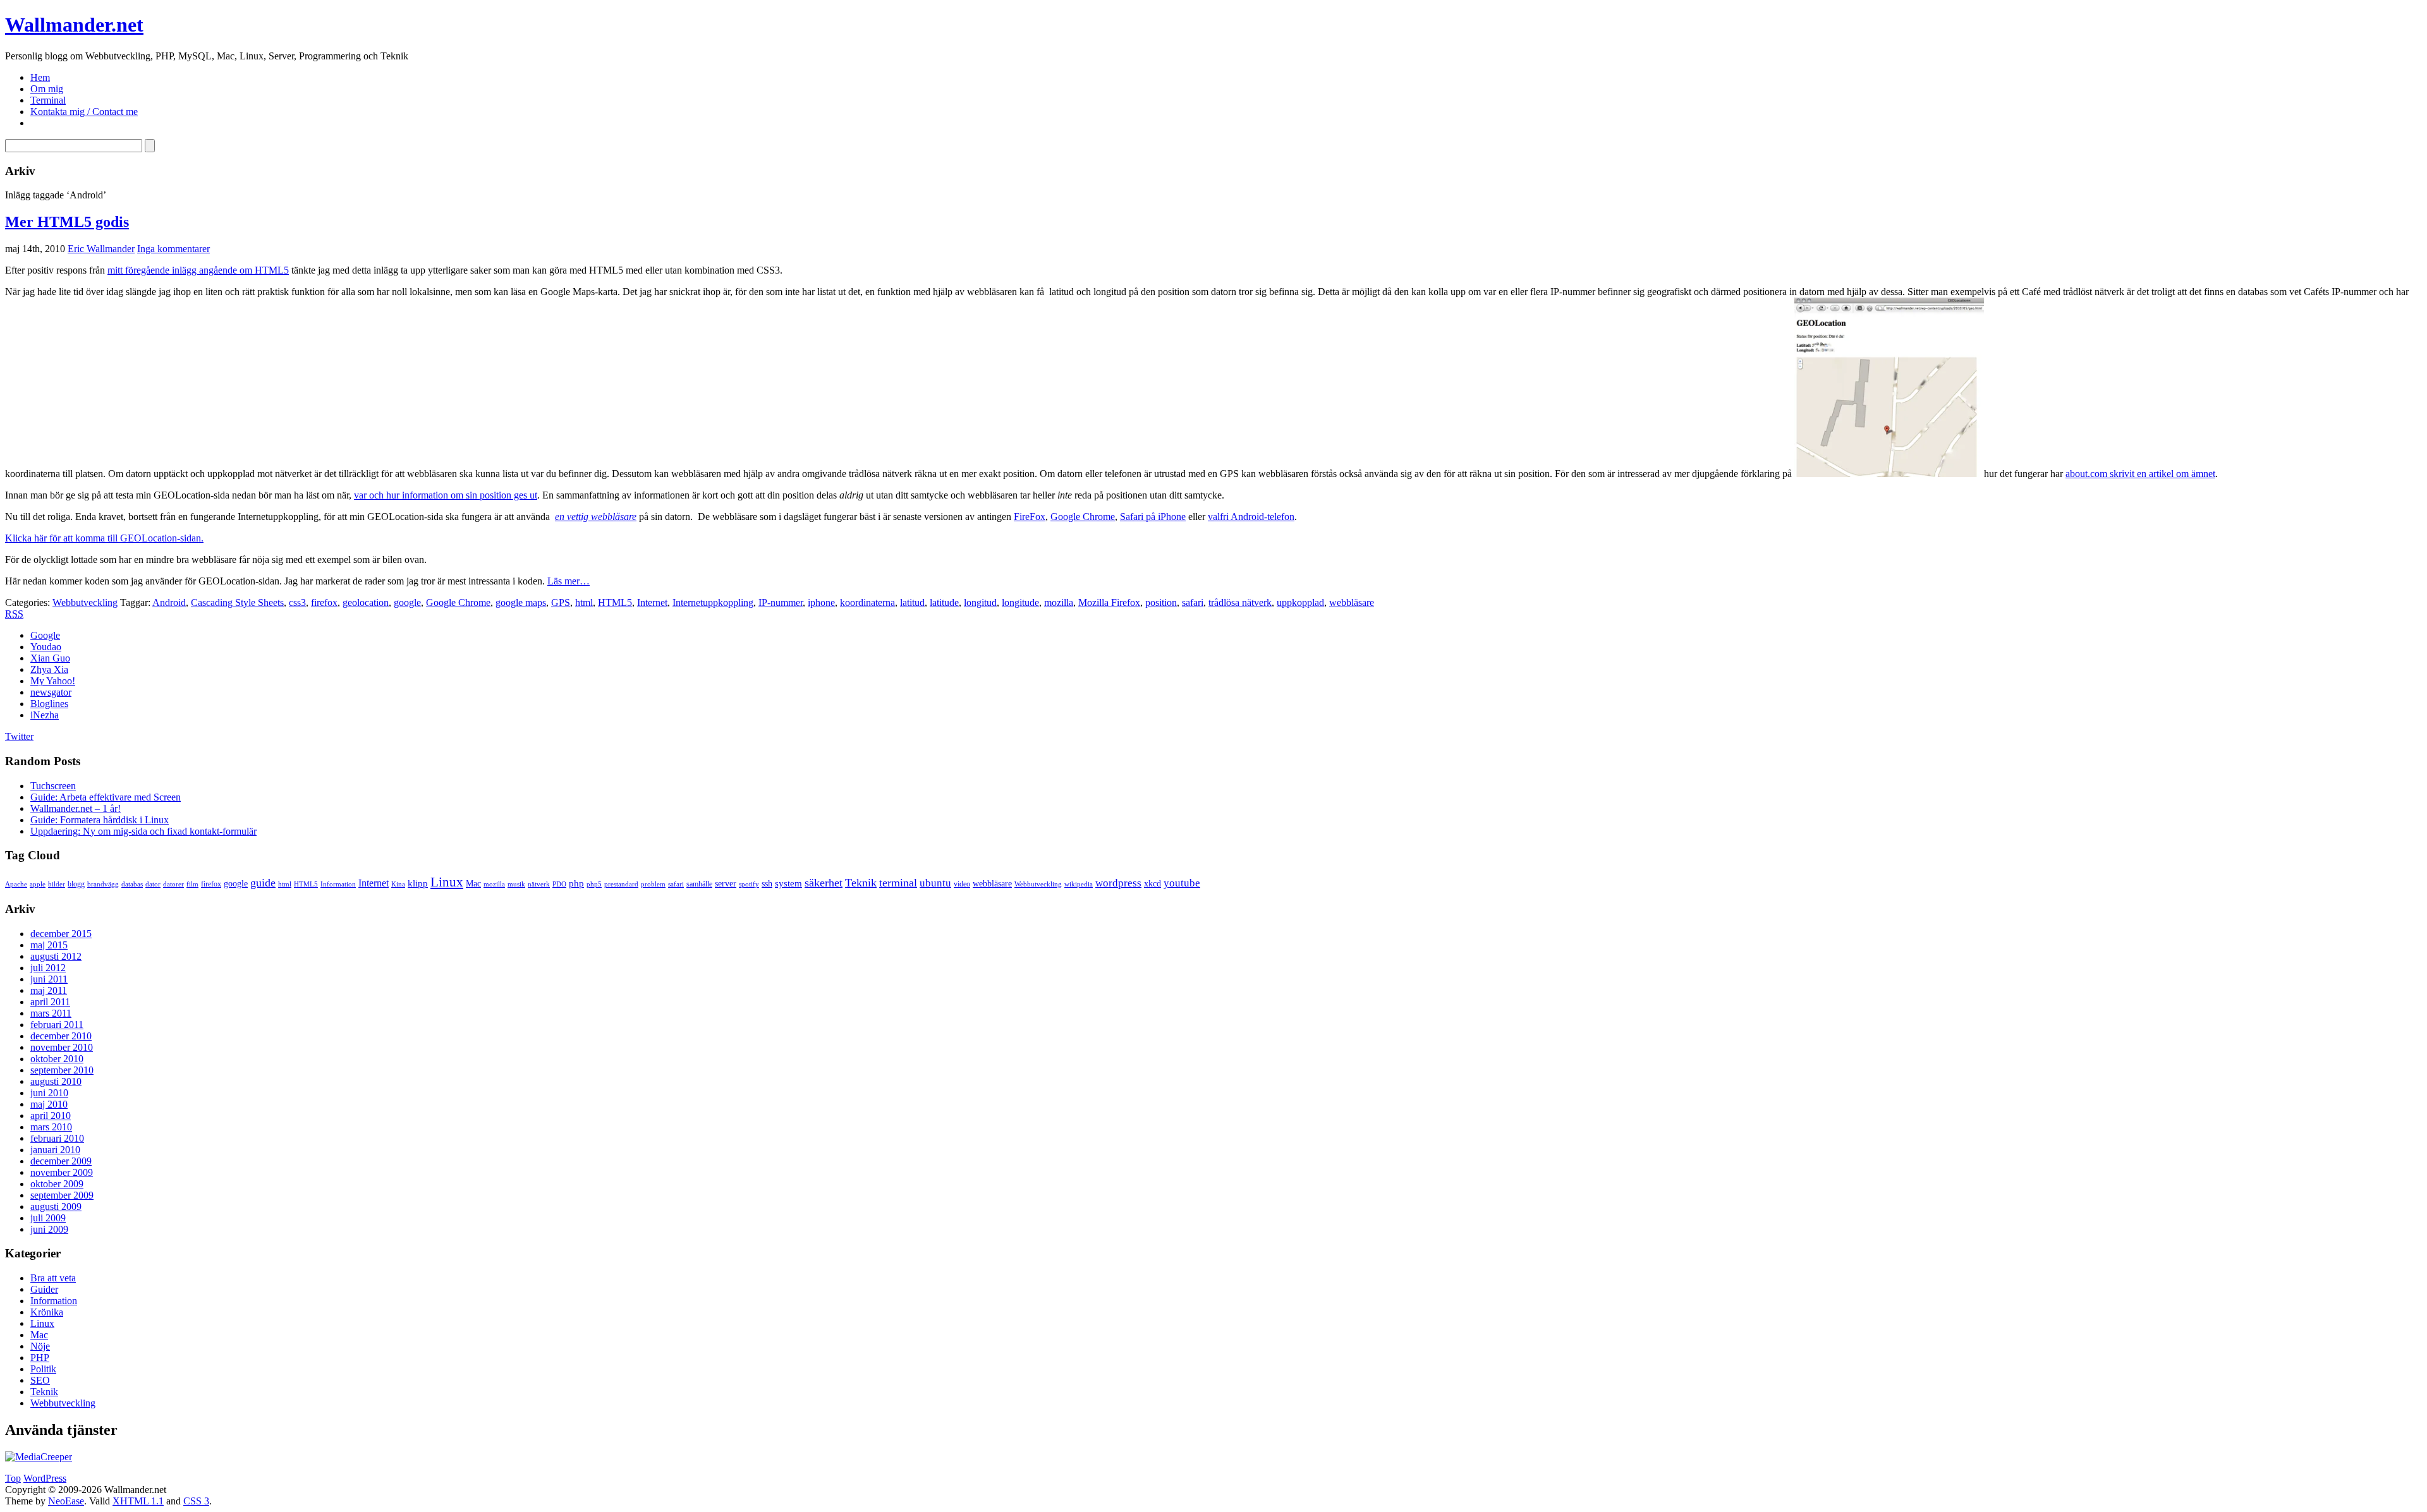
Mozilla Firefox (1109, 602)
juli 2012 (48, 968)
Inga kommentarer (173, 249)
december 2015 (61, 934)
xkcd (1153, 884)
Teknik (861, 883)
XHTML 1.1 (138, 1501)
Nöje (40, 1346)
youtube (1182, 883)
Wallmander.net (74, 25)
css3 (297, 602)
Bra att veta (53, 1278)
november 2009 (62, 1172)
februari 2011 (57, 1025)
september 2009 (62, 1195)
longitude (1020, 602)
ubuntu (935, 883)
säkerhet (824, 883)
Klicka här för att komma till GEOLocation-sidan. (104, 538)
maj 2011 (49, 990)
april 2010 (51, 1116)
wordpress (1118, 883)
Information (338, 884)
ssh (767, 884)
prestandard (621, 884)
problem (653, 884)
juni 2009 (49, 1229)
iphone (821, 602)
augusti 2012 (56, 956)
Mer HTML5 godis (67, 222)
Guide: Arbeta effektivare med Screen (106, 797)
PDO (559, 884)
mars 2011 (51, 1013)
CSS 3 (196, 1501)
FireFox (1030, 517)
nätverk (539, 884)
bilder (57, 884)
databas (132, 884)
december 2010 (61, 1036)
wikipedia (1079, 884)
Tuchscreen (53, 786)
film (192, 884)
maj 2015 (49, 945)
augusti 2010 (56, 1081)
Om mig (47, 89)
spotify (749, 884)
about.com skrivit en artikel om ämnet (2140, 474)
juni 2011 (49, 979)
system (788, 883)
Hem (40, 77)
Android (169, 602)
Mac (473, 884)
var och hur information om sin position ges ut (446, 495)
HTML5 (615, 602)
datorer (173, 884)
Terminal (48, 100)
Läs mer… (569, 581)
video (962, 884)
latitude (944, 602)
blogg (76, 884)
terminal (898, 883)
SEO (40, 1380)
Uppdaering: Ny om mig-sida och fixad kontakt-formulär (143, 831)
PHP (40, 1358)
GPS (561, 602)
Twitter (19, 736)
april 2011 (50, 1002)
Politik (43, 1369)
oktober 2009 (57, 1184)
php (576, 883)
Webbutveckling (85, 602)
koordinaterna (867, 602)
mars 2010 (51, 1127)
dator (153, 884)
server (726, 884)
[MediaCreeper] (39, 1457)
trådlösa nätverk (1240, 602)
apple (38, 884)
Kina (398, 884)
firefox (324, 602)
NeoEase (66, 1501)
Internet (652, 602)
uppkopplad (1300, 602)
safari (1193, 602)
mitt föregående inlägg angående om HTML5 (198, 270)
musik (516, 884)
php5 (594, 884)
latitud (912, 602)
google (407, 602)
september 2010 (62, 1070)
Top (13, 1478)
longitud (980, 602)
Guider (44, 1289)
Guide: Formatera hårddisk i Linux (100, 820)
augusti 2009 (56, 1207)
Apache (16, 884)
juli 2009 (48, 1218)
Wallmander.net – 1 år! (76, 808)
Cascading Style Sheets (237, 602)
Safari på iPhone (1153, 517)
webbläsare (1352, 602)
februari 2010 (57, 1138)
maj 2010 (49, 1104)
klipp (418, 883)
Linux (447, 882)
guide (263, 883)
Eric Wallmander (101, 249)
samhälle (699, 884)
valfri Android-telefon (1251, 517)
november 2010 (62, 1047)
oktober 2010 (57, 1059)
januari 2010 (55, 1150)
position (1161, 602)
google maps (521, 602)
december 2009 (61, 1161)
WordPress (45, 1478)
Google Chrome (1083, 517)
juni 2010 (49, 1093)
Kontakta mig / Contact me (84, 112)
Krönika (47, 1312)
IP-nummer (781, 602)
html (584, 602)
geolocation (366, 602)
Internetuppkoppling (713, 602)
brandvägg (103, 884)
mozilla (1059, 602)
